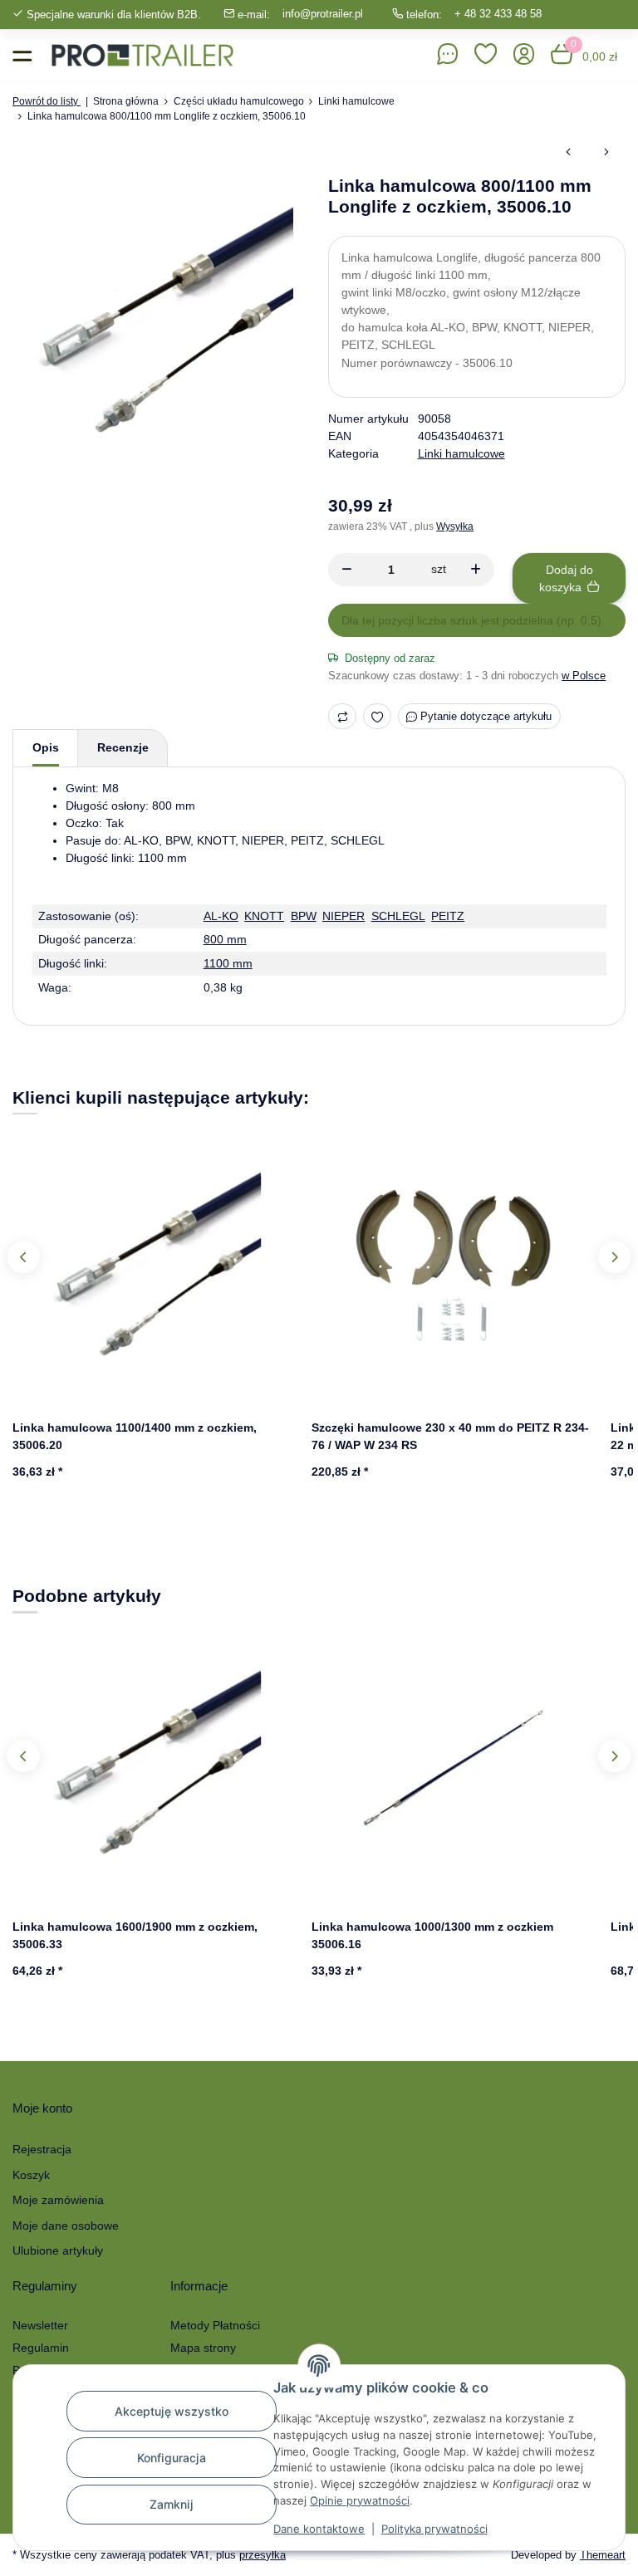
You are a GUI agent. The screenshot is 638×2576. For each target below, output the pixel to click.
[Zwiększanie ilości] (476, 570)
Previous (23, 1257)
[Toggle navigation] (22, 55)
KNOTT (264, 916)
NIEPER (344, 916)
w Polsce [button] (584, 676)
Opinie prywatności (360, 2500)
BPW (304, 916)
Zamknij (172, 2504)
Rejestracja (42, 2149)
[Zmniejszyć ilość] (347, 570)
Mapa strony (203, 2348)
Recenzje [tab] (123, 747)
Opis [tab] (46, 747)
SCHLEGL (398, 916)
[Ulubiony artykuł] (378, 716)
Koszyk (31, 2175)
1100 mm (228, 963)
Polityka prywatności (434, 2529)
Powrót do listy (47, 101)
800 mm (225, 939)
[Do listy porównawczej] (342, 716)
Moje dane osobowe (66, 2226)
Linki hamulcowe (461, 453)
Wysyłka (455, 526)
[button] (486, 55)
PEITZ (448, 916)
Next (614, 1257)
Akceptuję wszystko (172, 2411)
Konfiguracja (172, 2458)
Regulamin (41, 2348)
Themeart (603, 2555)
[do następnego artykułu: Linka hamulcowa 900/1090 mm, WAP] (606, 153)
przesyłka (263, 2555)
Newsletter (40, 2325)
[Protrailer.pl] (142, 55)
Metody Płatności (215, 2325)
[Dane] (448, 55)
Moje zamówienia (58, 2200)
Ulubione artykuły (58, 2250)
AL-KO (221, 916)
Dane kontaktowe (319, 2529)
